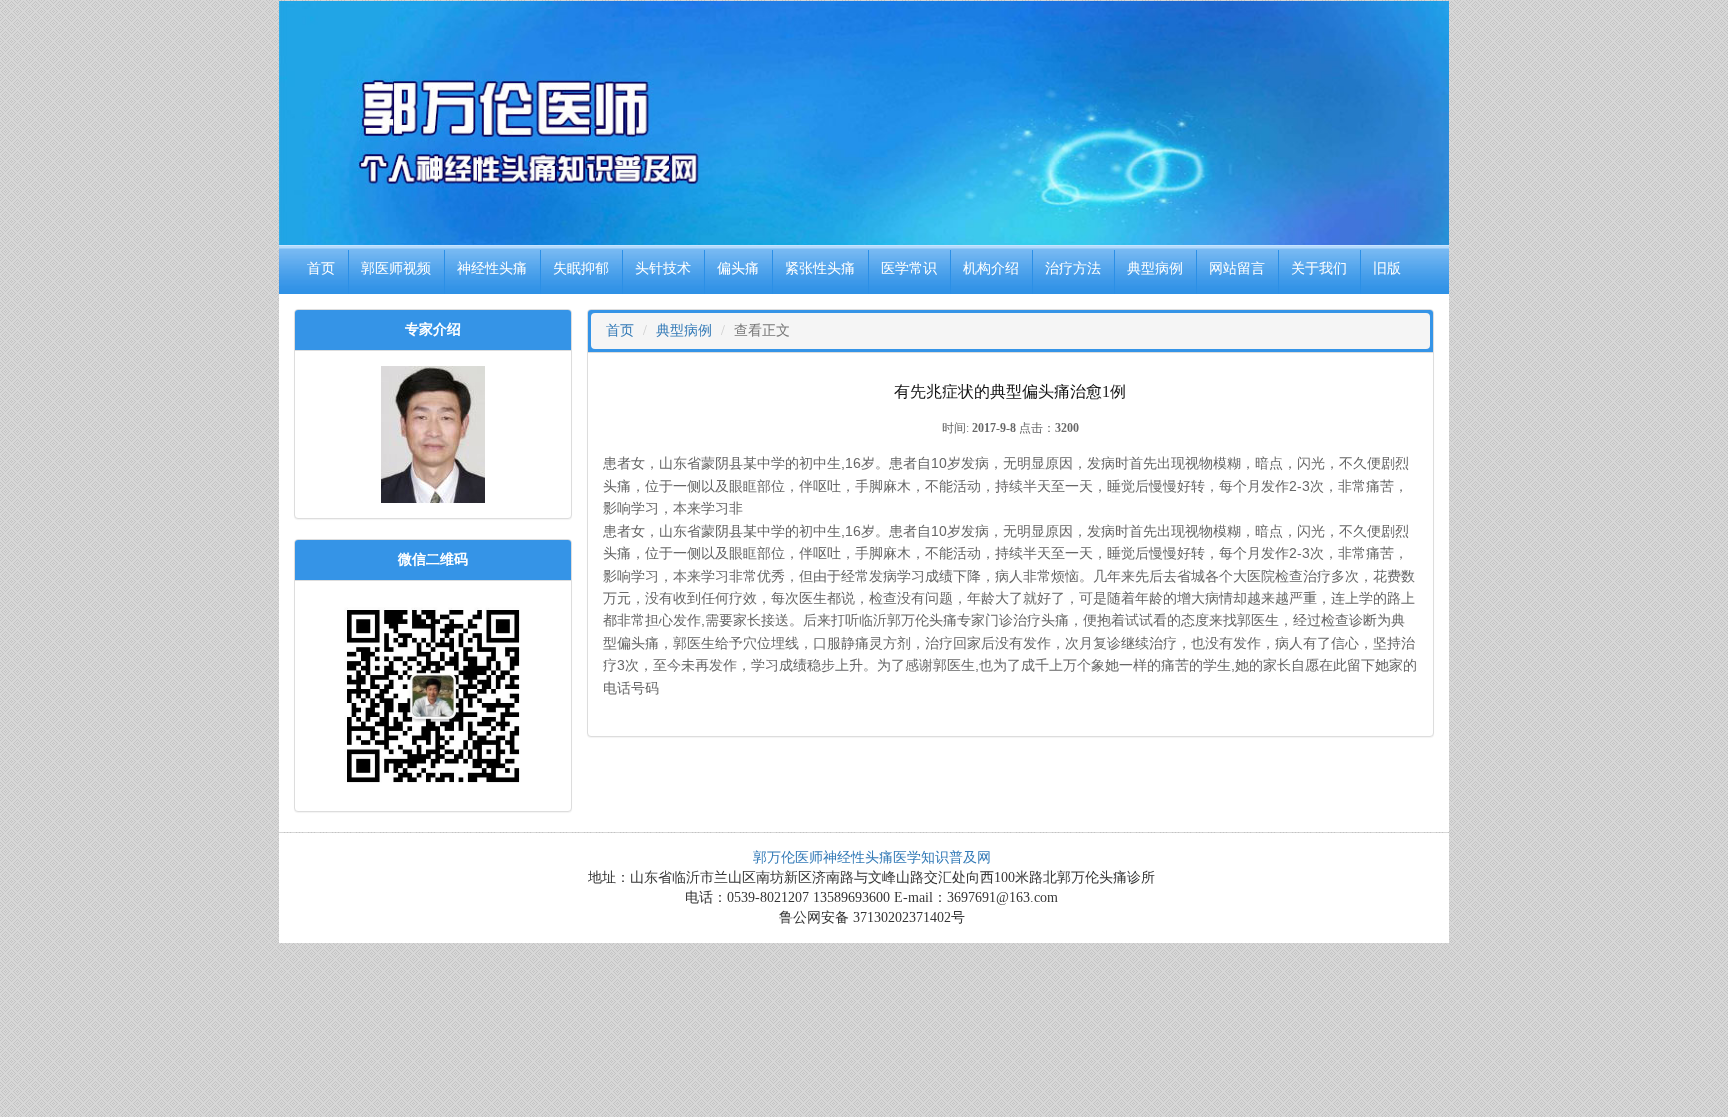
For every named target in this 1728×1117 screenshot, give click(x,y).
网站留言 (1237, 268)
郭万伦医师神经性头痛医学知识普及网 (872, 857)
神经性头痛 (492, 268)
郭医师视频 (396, 268)
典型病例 (1155, 268)
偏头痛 (738, 268)
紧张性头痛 (820, 268)
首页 (321, 268)
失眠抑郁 (581, 268)
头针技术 (663, 268)
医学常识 (909, 268)
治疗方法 (1073, 268)
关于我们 (1319, 268)
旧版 (1387, 268)
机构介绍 (991, 268)
